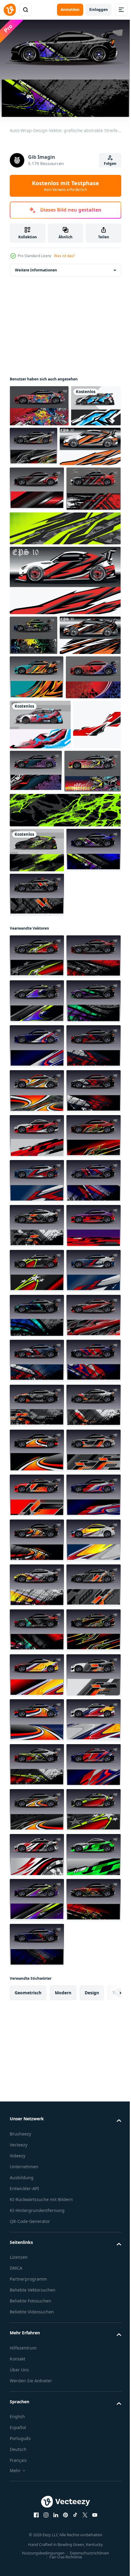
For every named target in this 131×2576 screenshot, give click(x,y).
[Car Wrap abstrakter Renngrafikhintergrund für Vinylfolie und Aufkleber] (40, 484)
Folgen (110, 163)
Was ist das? (64, 256)
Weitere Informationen (36, 266)
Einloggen (99, 10)
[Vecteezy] (10, 10)
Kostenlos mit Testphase (65, 186)
